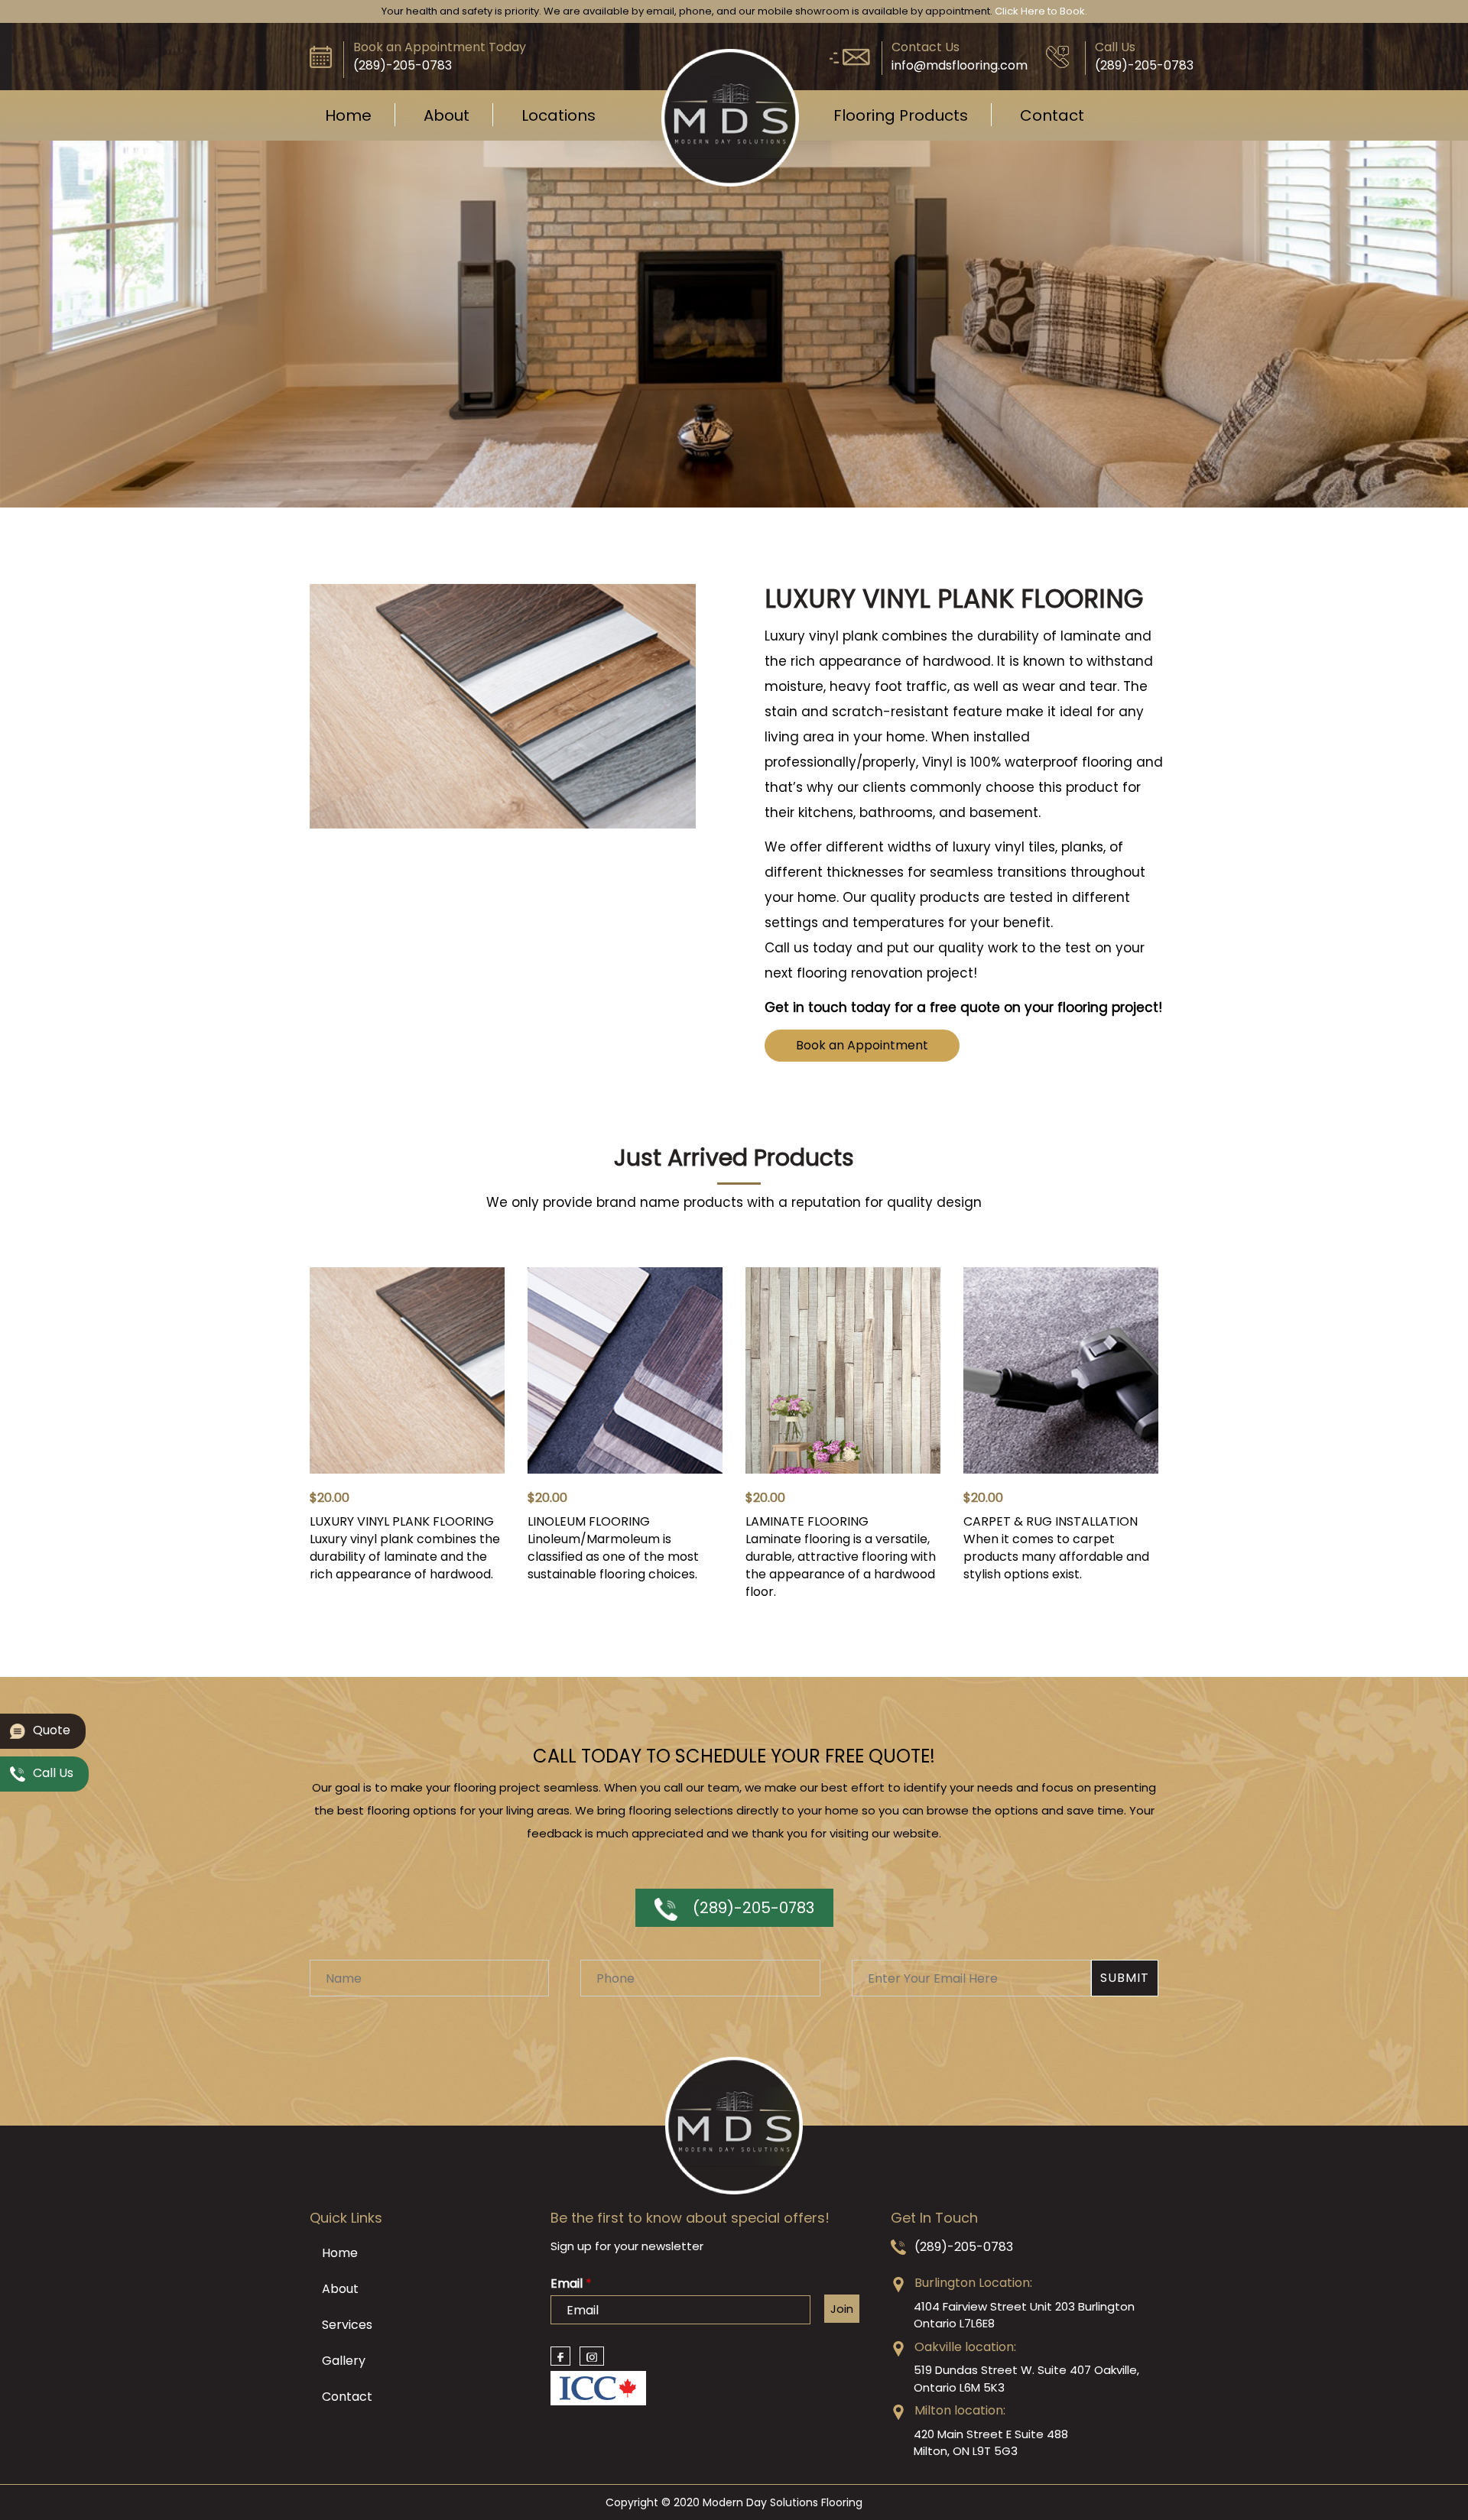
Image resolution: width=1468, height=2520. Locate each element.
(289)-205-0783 (753, 1908)
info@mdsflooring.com (960, 65)
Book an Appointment (862, 1045)
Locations (559, 115)
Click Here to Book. (1041, 11)
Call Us (1115, 47)
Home (348, 115)
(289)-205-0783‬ (403, 65)
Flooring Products (901, 115)
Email (571, 2284)
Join (842, 2309)
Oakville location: (965, 2347)
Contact (1052, 115)
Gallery (344, 2361)
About (447, 115)
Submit (1125, 1978)
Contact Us (926, 47)
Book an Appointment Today (440, 47)
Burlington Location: (973, 2283)
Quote (52, 1730)
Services (347, 2325)
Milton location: (960, 2410)
